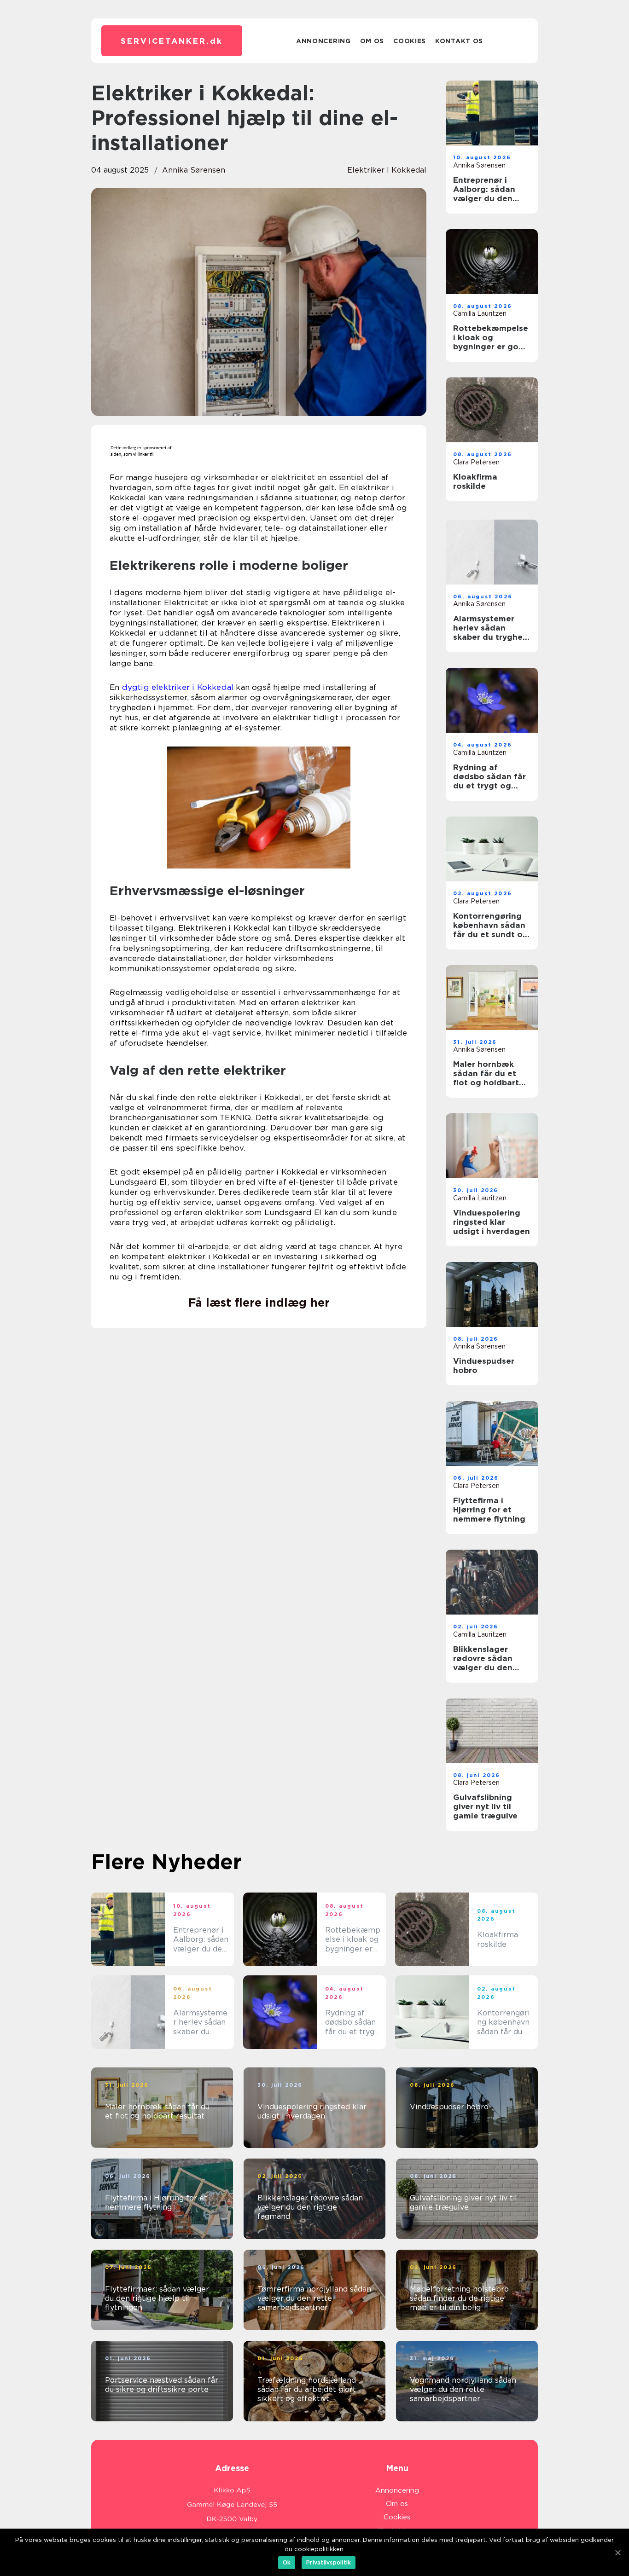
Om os (372, 41)
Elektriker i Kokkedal (387, 170)
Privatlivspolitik (329, 2562)
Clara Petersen (476, 462)
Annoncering (323, 41)
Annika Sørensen (194, 170)
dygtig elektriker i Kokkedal (178, 687)
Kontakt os (459, 41)
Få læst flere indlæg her (259, 1302)
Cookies (410, 41)
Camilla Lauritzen (480, 313)
